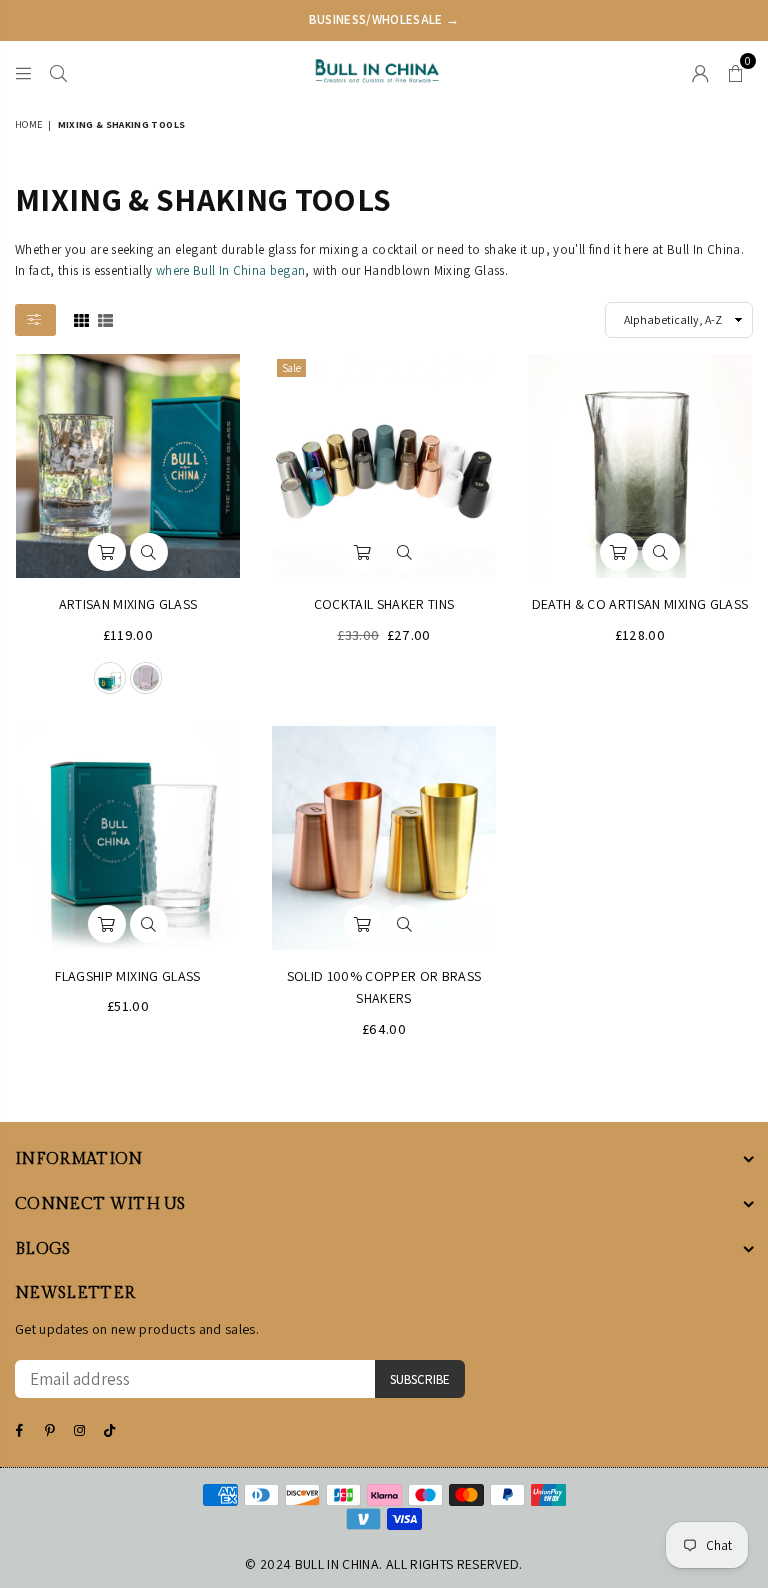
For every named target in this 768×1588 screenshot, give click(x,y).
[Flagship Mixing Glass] (128, 838)
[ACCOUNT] (700, 71)
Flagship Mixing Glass (127, 976)
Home (28, 124)
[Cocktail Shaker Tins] (384, 466)
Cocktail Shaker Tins (384, 604)
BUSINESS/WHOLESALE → (384, 19)
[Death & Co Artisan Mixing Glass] (640, 466)
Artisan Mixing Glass (128, 604)
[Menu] (23, 71)
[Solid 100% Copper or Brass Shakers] (384, 838)
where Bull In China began (231, 270)
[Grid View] (81, 319)
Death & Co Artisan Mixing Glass (640, 604)
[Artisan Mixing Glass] (128, 466)
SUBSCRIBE (420, 1379)
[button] (735, 71)
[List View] (105, 319)
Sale (291, 368)
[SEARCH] (58, 71)
